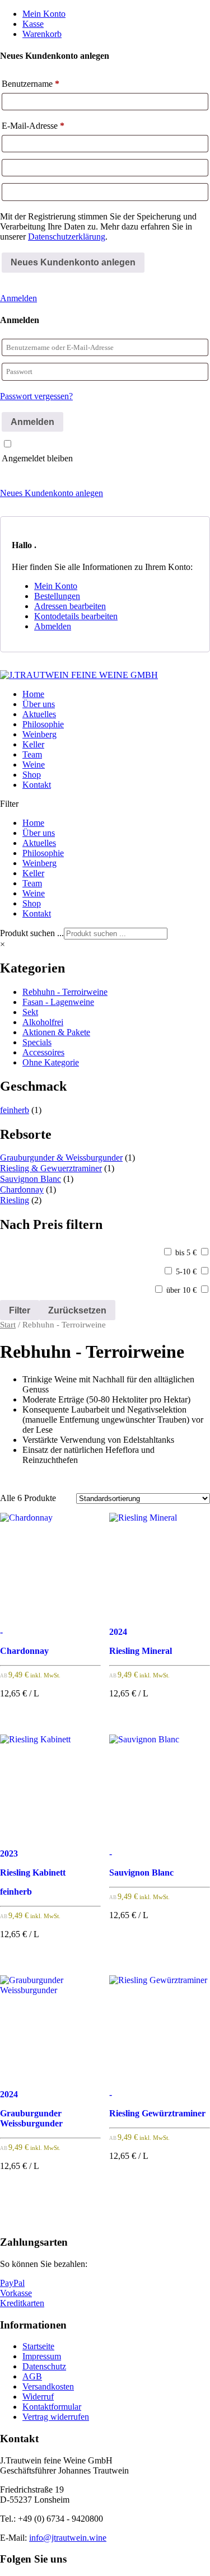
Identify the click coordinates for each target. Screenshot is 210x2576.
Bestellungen (57, 596)
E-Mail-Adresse (33, 126)
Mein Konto (44, 14)
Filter (20, 1310)
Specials (37, 1042)
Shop (32, 775)
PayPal (12, 2283)
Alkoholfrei (43, 1022)
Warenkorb (42, 34)
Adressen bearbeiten (70, 606)
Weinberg (39, 734)
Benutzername (31, 84)
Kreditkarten (22, 2303)
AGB (32, 2376)
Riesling (15, 1200)
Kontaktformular (52, 2407)
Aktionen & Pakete (56, 1032)
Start (8, 1325)
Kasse (33, 24)
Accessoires (43, 1052)
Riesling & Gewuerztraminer (51, 1168)
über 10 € (181, 1290)
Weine (34, 765)
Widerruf (38, 2397)
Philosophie (43, 724)
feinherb (15, 1110)
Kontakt (37, 785)
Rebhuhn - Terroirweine (65, 992)
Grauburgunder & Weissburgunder (61, 1158)
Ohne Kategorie (51, 1062)
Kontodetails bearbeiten (76, 616)
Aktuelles (39, 714)
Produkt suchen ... (32, 933)
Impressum (42, 2356)
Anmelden (18, 298)
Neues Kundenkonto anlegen (52, 493)
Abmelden (53, 626)
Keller (33, 744)
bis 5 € (186, 1253)
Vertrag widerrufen (56, 2417)
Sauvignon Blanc (31, 1179)
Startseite (38, 2346)
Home (33, 694)
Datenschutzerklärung (67, 237)
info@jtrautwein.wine (68, 2538)
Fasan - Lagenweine (58, 1002)
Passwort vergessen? (36, 396)
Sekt (30, 1012)
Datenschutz (44, 2366)
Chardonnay (22, 1189)
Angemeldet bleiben (37, 458)
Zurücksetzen (77, 1310)
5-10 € (186, 1272)
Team (32, 754)
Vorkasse (16, 2293)
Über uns (39, 704)
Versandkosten (48, 2386)
